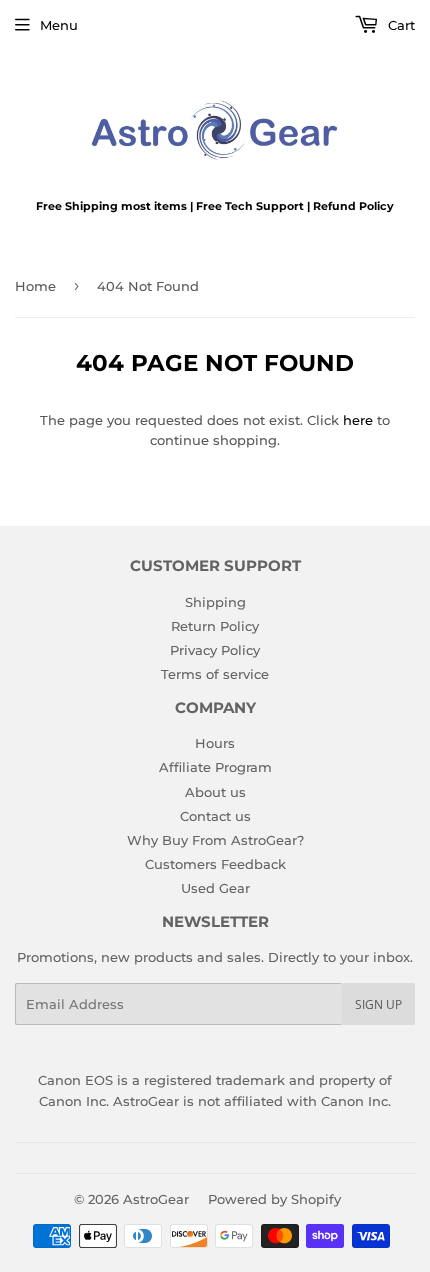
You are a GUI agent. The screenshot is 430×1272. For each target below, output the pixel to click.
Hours (215, 743)
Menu (59, 25)
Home (35, 286)
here (358, 420)
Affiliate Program (215, 767)
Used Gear (215, 888)
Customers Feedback (215, 864)
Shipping (215, 602)
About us (215, 792)
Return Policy (215, 626)
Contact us (215, 816)
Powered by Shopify (274, 1199)
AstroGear (156, 1199)
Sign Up (378, 1004)
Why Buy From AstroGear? (215, 840)
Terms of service (215, 674)
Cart (399, 25)
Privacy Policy (215, 650)
